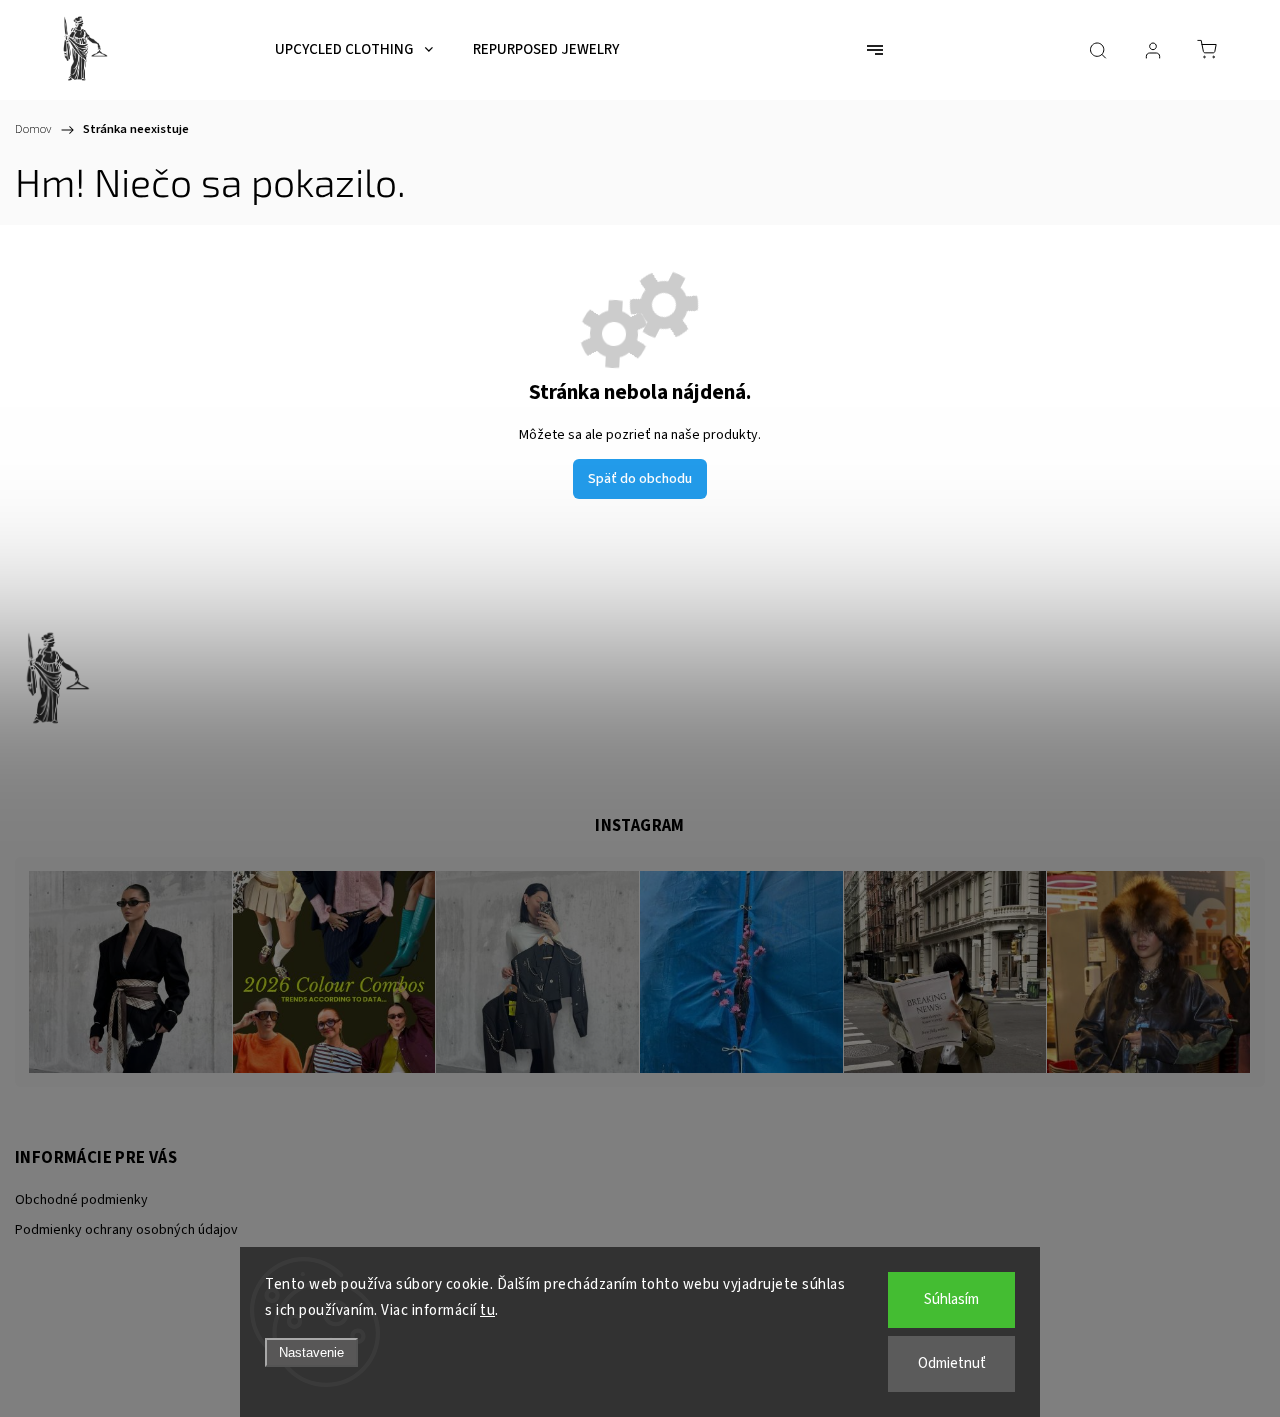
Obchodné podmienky (81, 1200)
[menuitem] (354, 50)
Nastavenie (311, 1352)
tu (487, 1310)
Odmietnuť (952, 1363)
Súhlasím (951, 1299)
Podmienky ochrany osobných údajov (126, 1230)
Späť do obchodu (640, 479)
